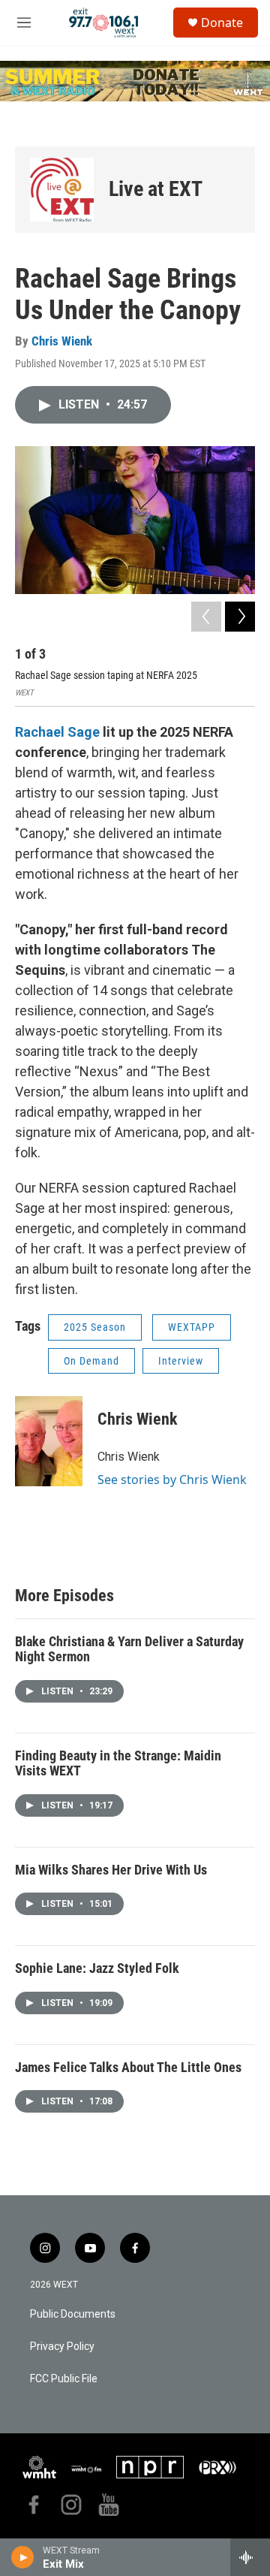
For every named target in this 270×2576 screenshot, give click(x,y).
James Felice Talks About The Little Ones (128, 2067)
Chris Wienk (62, 341)
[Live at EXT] (62, 190)
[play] (23, 2557)
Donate (222, 23)
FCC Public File (64, 2379)
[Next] (240, 617)
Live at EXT (156, 189)
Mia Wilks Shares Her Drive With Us (111, 1870)
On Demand (91, 1361)
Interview (181, 1361)
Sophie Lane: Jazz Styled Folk (97, 1968)
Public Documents (73, 2314)
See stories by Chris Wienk (172, 1480)
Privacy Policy (62, 2347)
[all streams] (250, 2557)
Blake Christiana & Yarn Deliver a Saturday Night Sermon (129, 1649)
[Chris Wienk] (49, 1441)
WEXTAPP (192, 1327)
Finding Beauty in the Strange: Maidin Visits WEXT (118, 1763)
